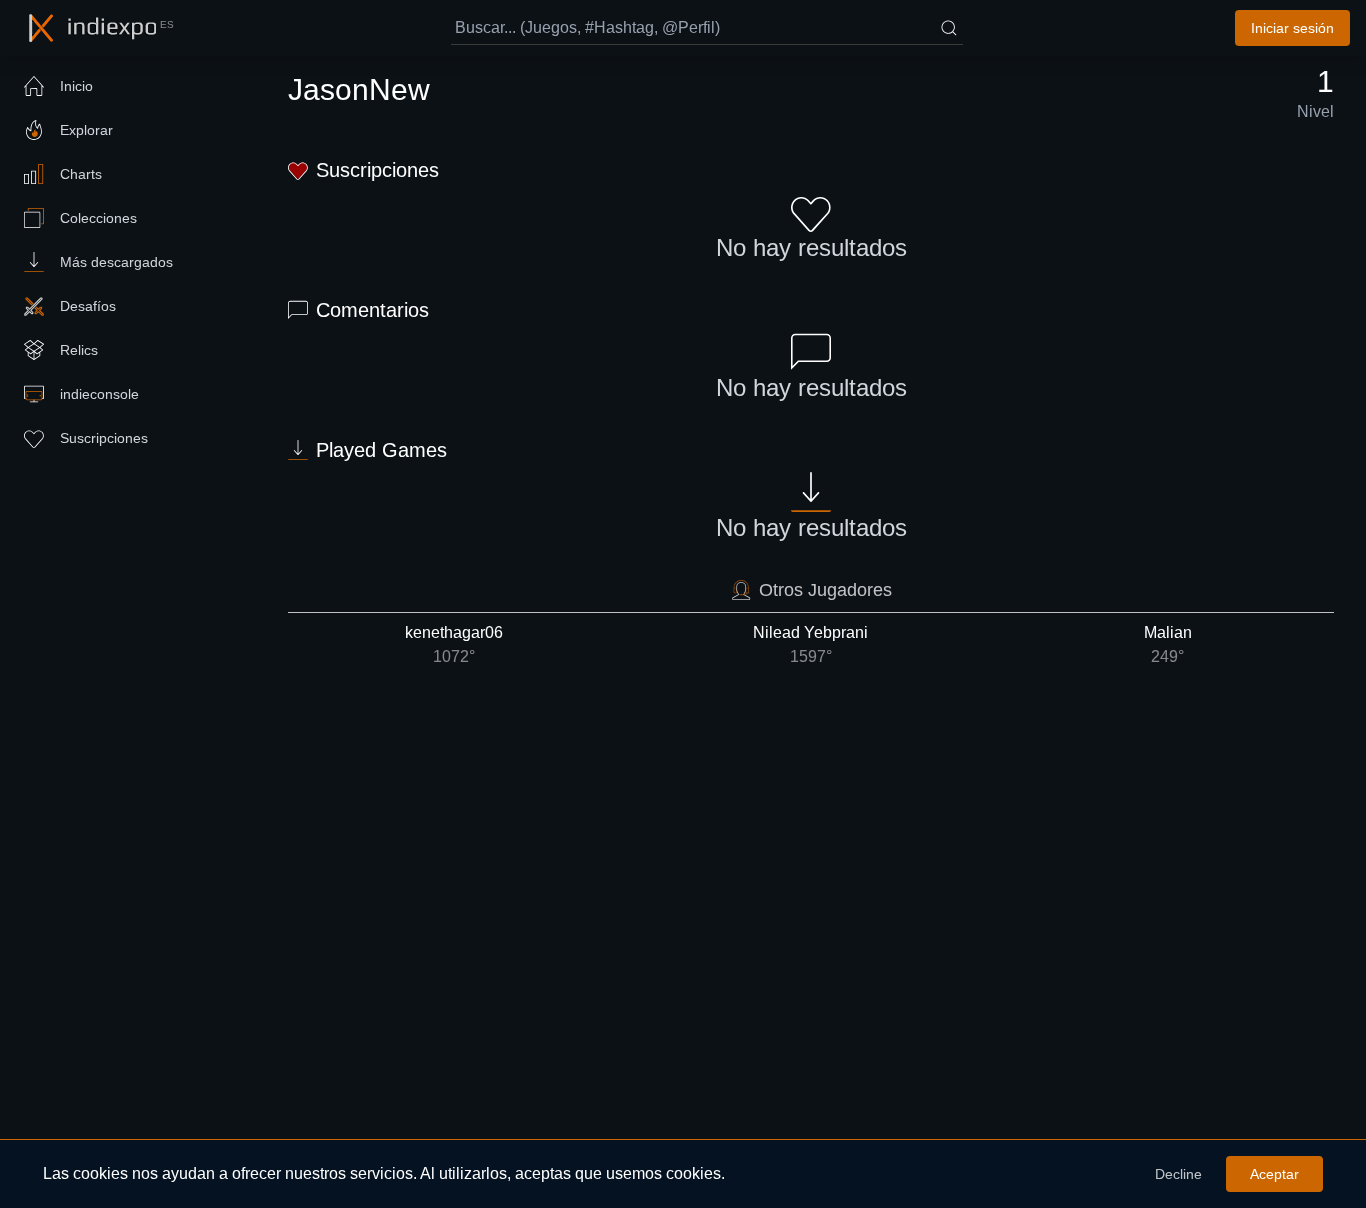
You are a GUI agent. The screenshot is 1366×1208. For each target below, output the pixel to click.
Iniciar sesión (1292, 28)
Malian (1168, 644)
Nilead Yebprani (810, 644)
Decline (1178, 1174)
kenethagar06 (454, 644)
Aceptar (1274, 1174)
